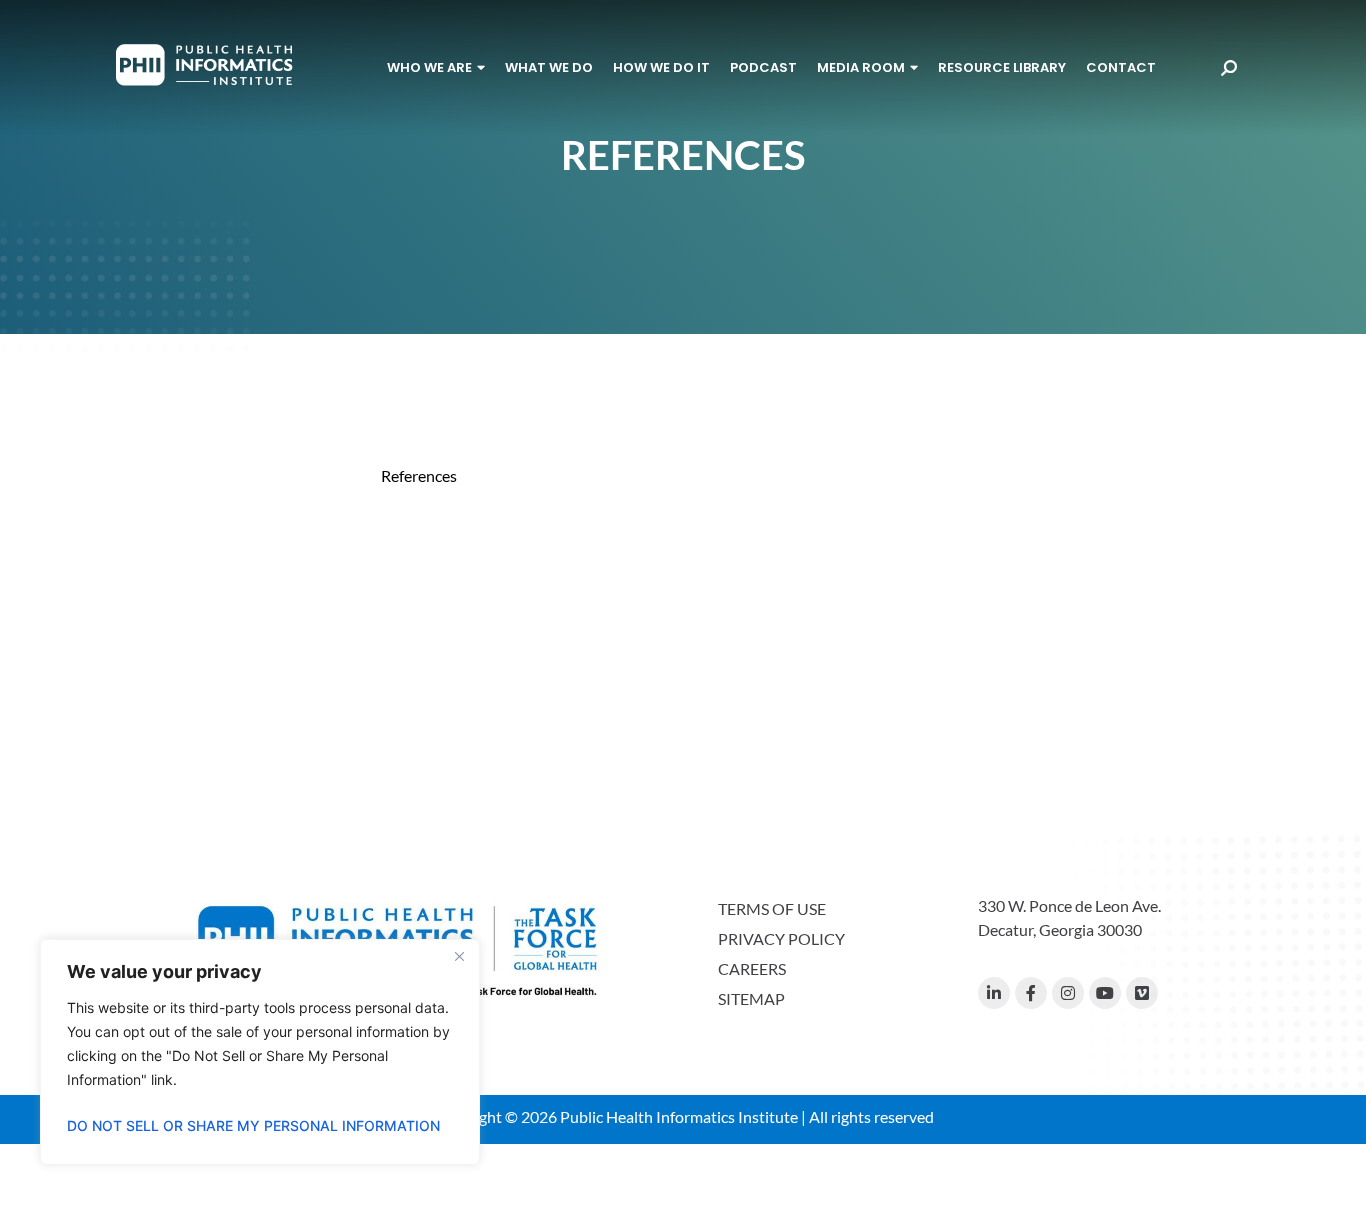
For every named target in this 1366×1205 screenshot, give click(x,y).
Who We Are (429, 67)
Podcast (763, 67)
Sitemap (751, 998)
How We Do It (661, 67)
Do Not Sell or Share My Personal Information (253, 1125)
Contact (1121, 67)
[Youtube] (1105, 993)
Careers (752, 968)
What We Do (549, 67)
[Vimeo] (1142, 993)
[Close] (459, 956)
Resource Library (1002, 67)
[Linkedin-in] (994, 993)
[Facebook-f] (1031, 993)
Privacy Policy (781, 938)
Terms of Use (772, 908)
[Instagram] (1068, 993)
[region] (260, 1052)
